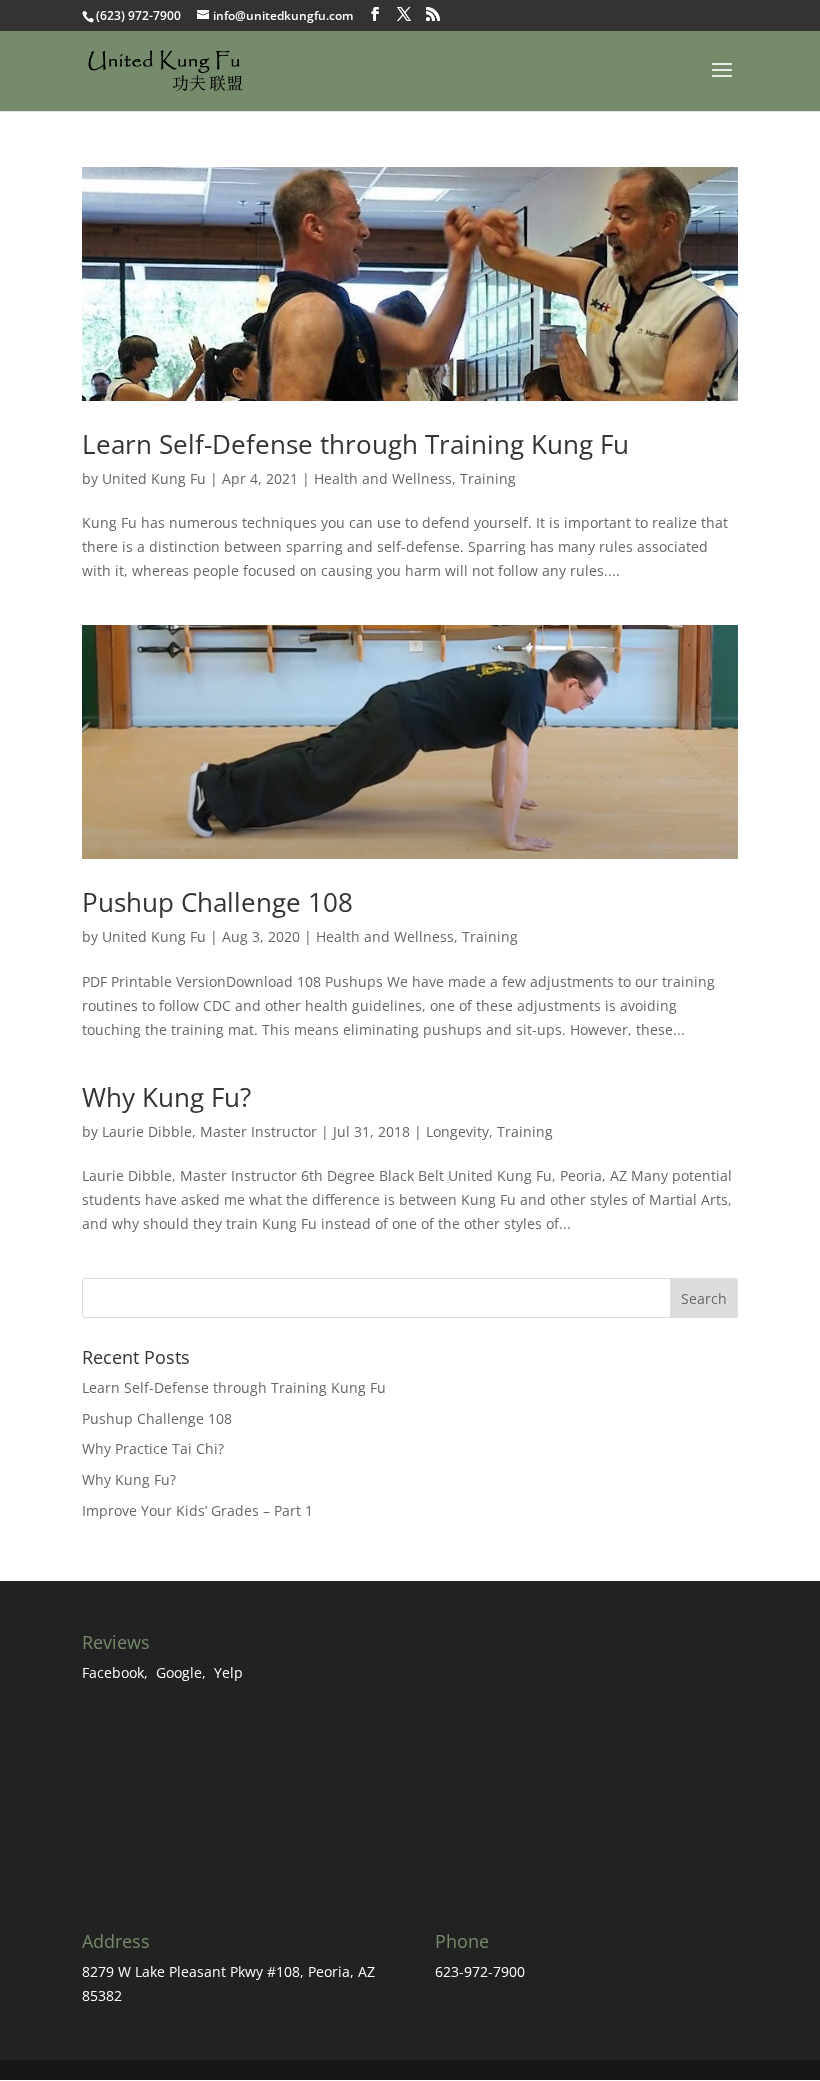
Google (179, 1672)
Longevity (457, 1131)
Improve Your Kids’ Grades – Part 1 (197, 1510)
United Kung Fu (154, 478)
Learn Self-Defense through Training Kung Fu (355, 444)
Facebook (113, 1672)
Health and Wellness (383, 478)
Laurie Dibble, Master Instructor (209, 1131)
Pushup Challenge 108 (217, 902)
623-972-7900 (480, 1971)
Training (488, 478)
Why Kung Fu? (166, 1097)
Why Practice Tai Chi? (153, 1448)
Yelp (228, 1672)
